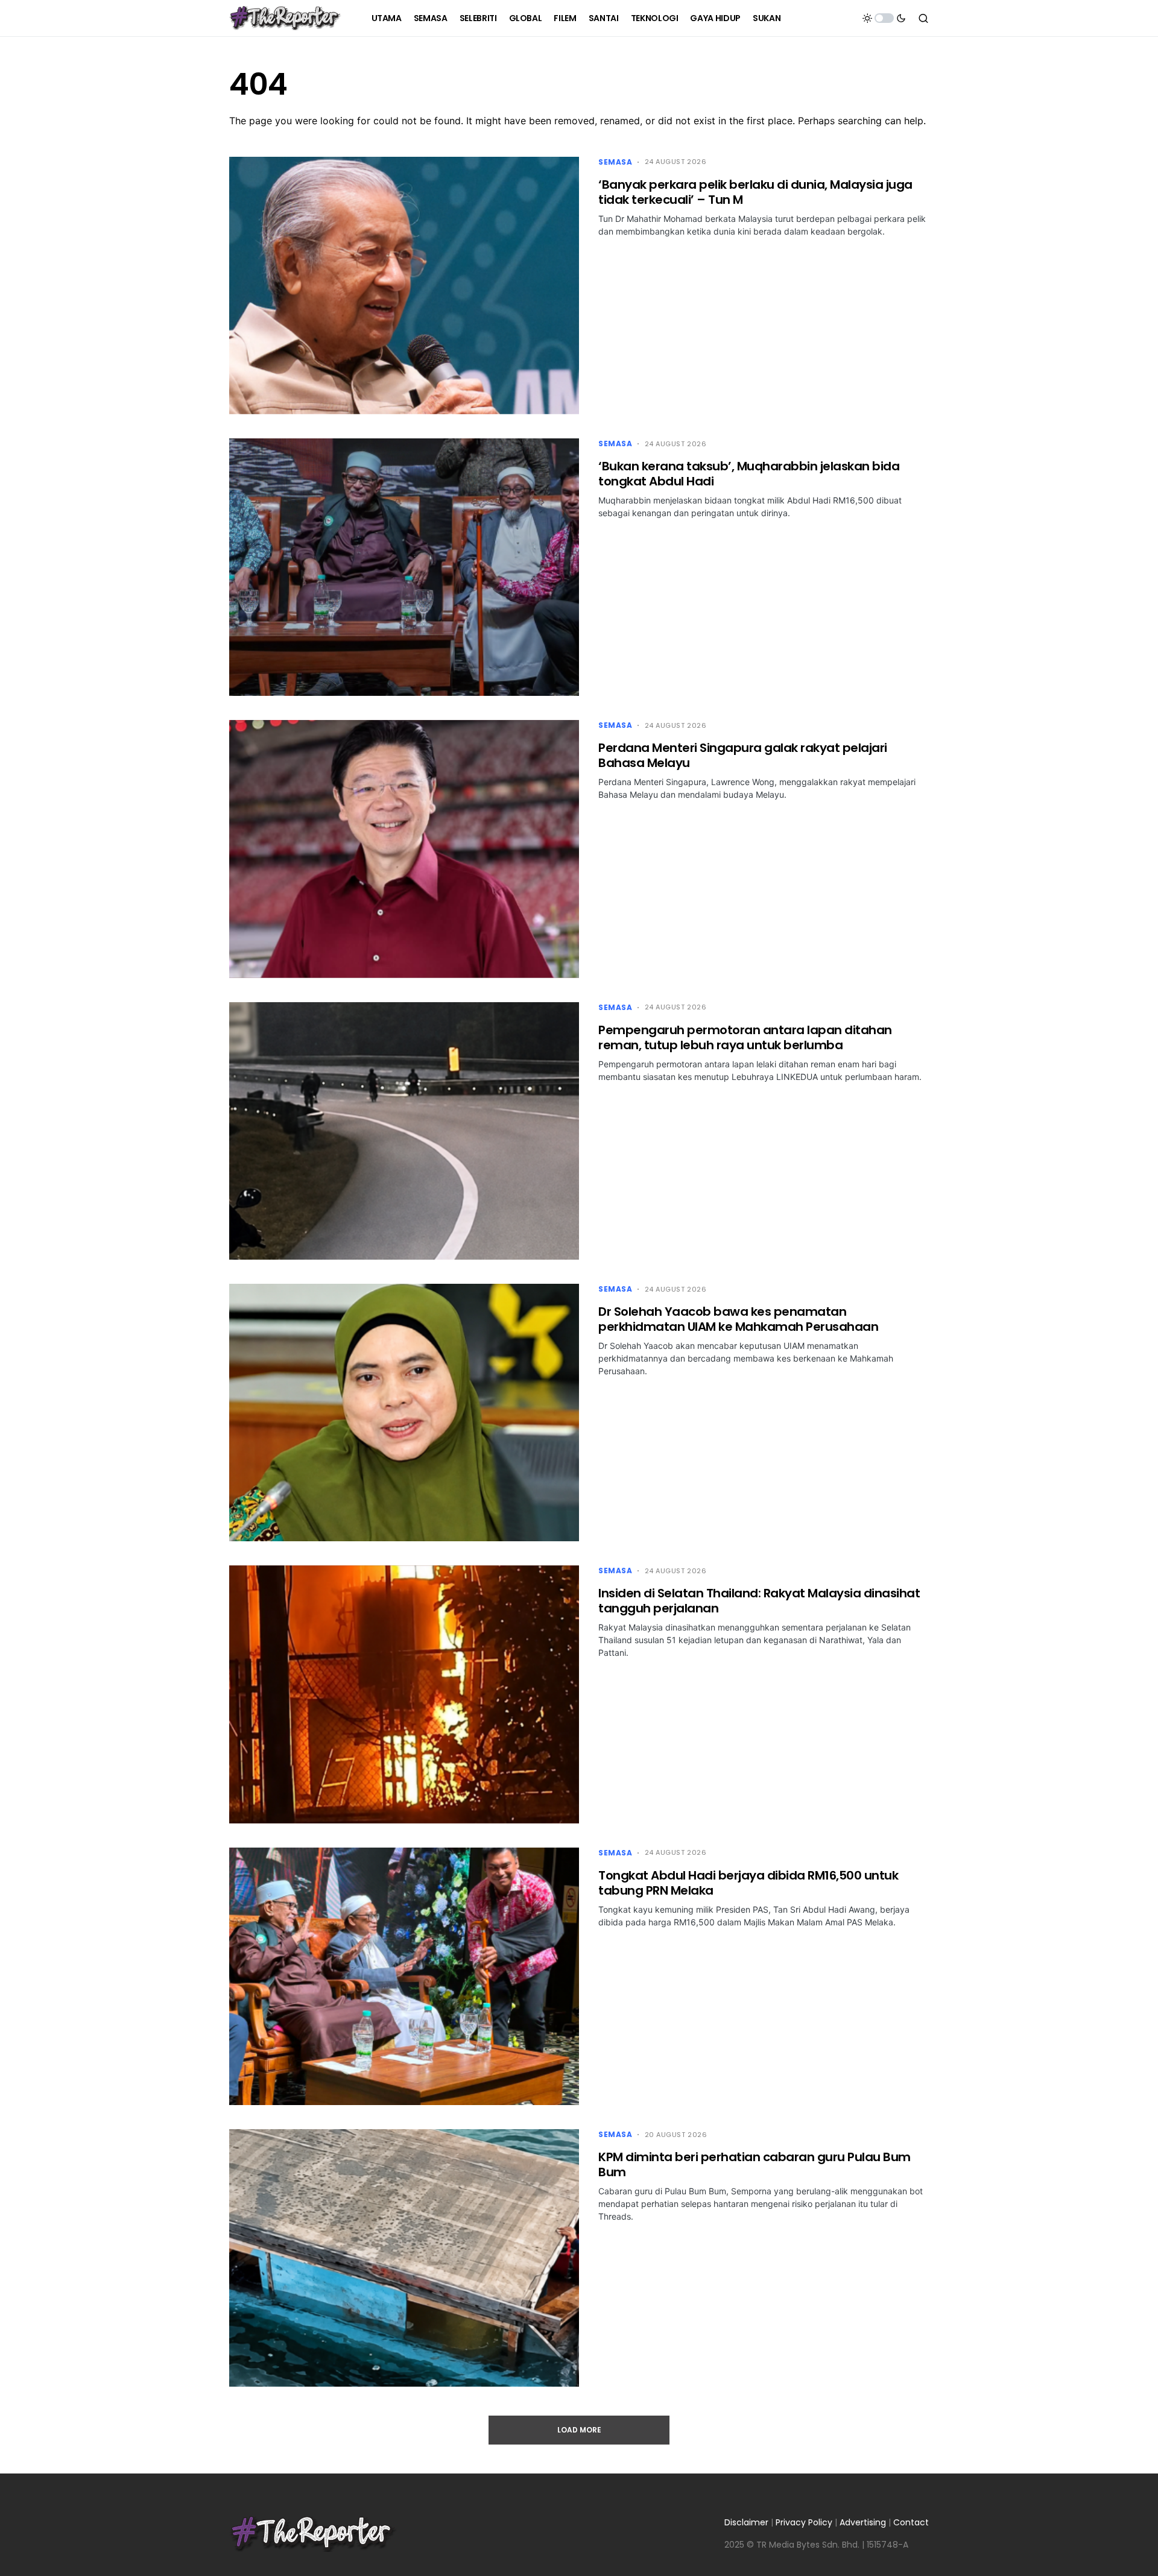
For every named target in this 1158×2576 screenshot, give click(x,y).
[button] (884, 18)
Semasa (615, 162)
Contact (911, 2522)
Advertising (863, 2522)
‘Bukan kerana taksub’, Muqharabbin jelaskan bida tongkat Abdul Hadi (749, 474)
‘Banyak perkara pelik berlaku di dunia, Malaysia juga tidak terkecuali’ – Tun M (755, 192)
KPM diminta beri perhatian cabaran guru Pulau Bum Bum (755, 2164)
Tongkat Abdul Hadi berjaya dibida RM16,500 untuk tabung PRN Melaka (748, 1883)
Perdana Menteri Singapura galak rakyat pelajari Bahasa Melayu (743, 755)
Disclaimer (746, 2522)
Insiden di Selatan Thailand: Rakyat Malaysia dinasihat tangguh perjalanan (759, 1601)
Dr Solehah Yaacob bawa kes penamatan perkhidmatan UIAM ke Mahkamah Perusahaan (738, 1319)
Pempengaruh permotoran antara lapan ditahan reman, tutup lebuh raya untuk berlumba (745, 1037)
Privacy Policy (804, 2522)
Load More (579, 2430)
